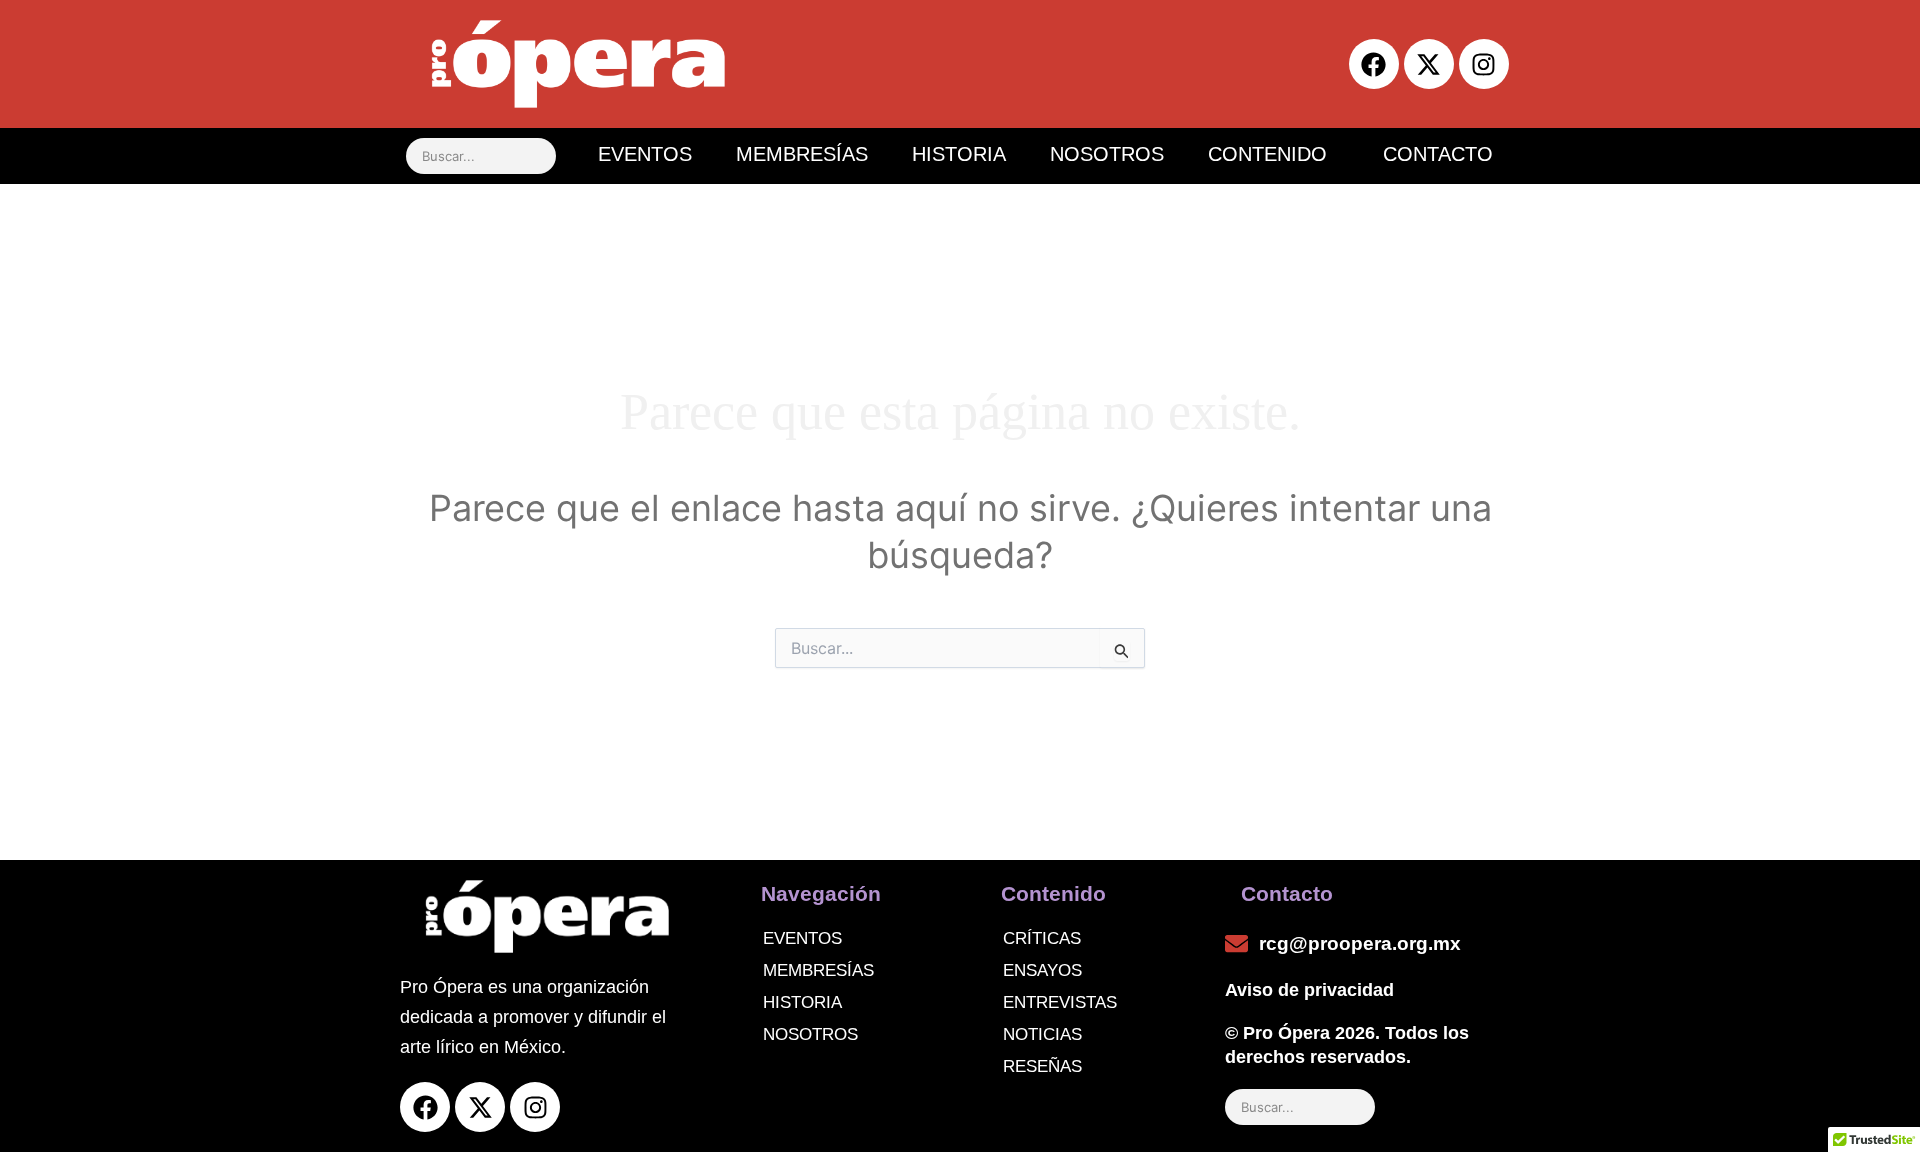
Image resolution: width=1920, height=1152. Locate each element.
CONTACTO (1438, 154)
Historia (802, 1002)
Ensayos (1042, 970)
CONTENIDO (1267, 154)
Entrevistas (1060, 1002)
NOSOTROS (1107, 154)
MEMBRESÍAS (802, 154)
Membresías (818, 970)
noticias (1042, 1034)
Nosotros (810, 1034)
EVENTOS (645, 154)
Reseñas (1042, 1066)
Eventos (802, 938)
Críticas (1042, 938)
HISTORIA (959, 154)
